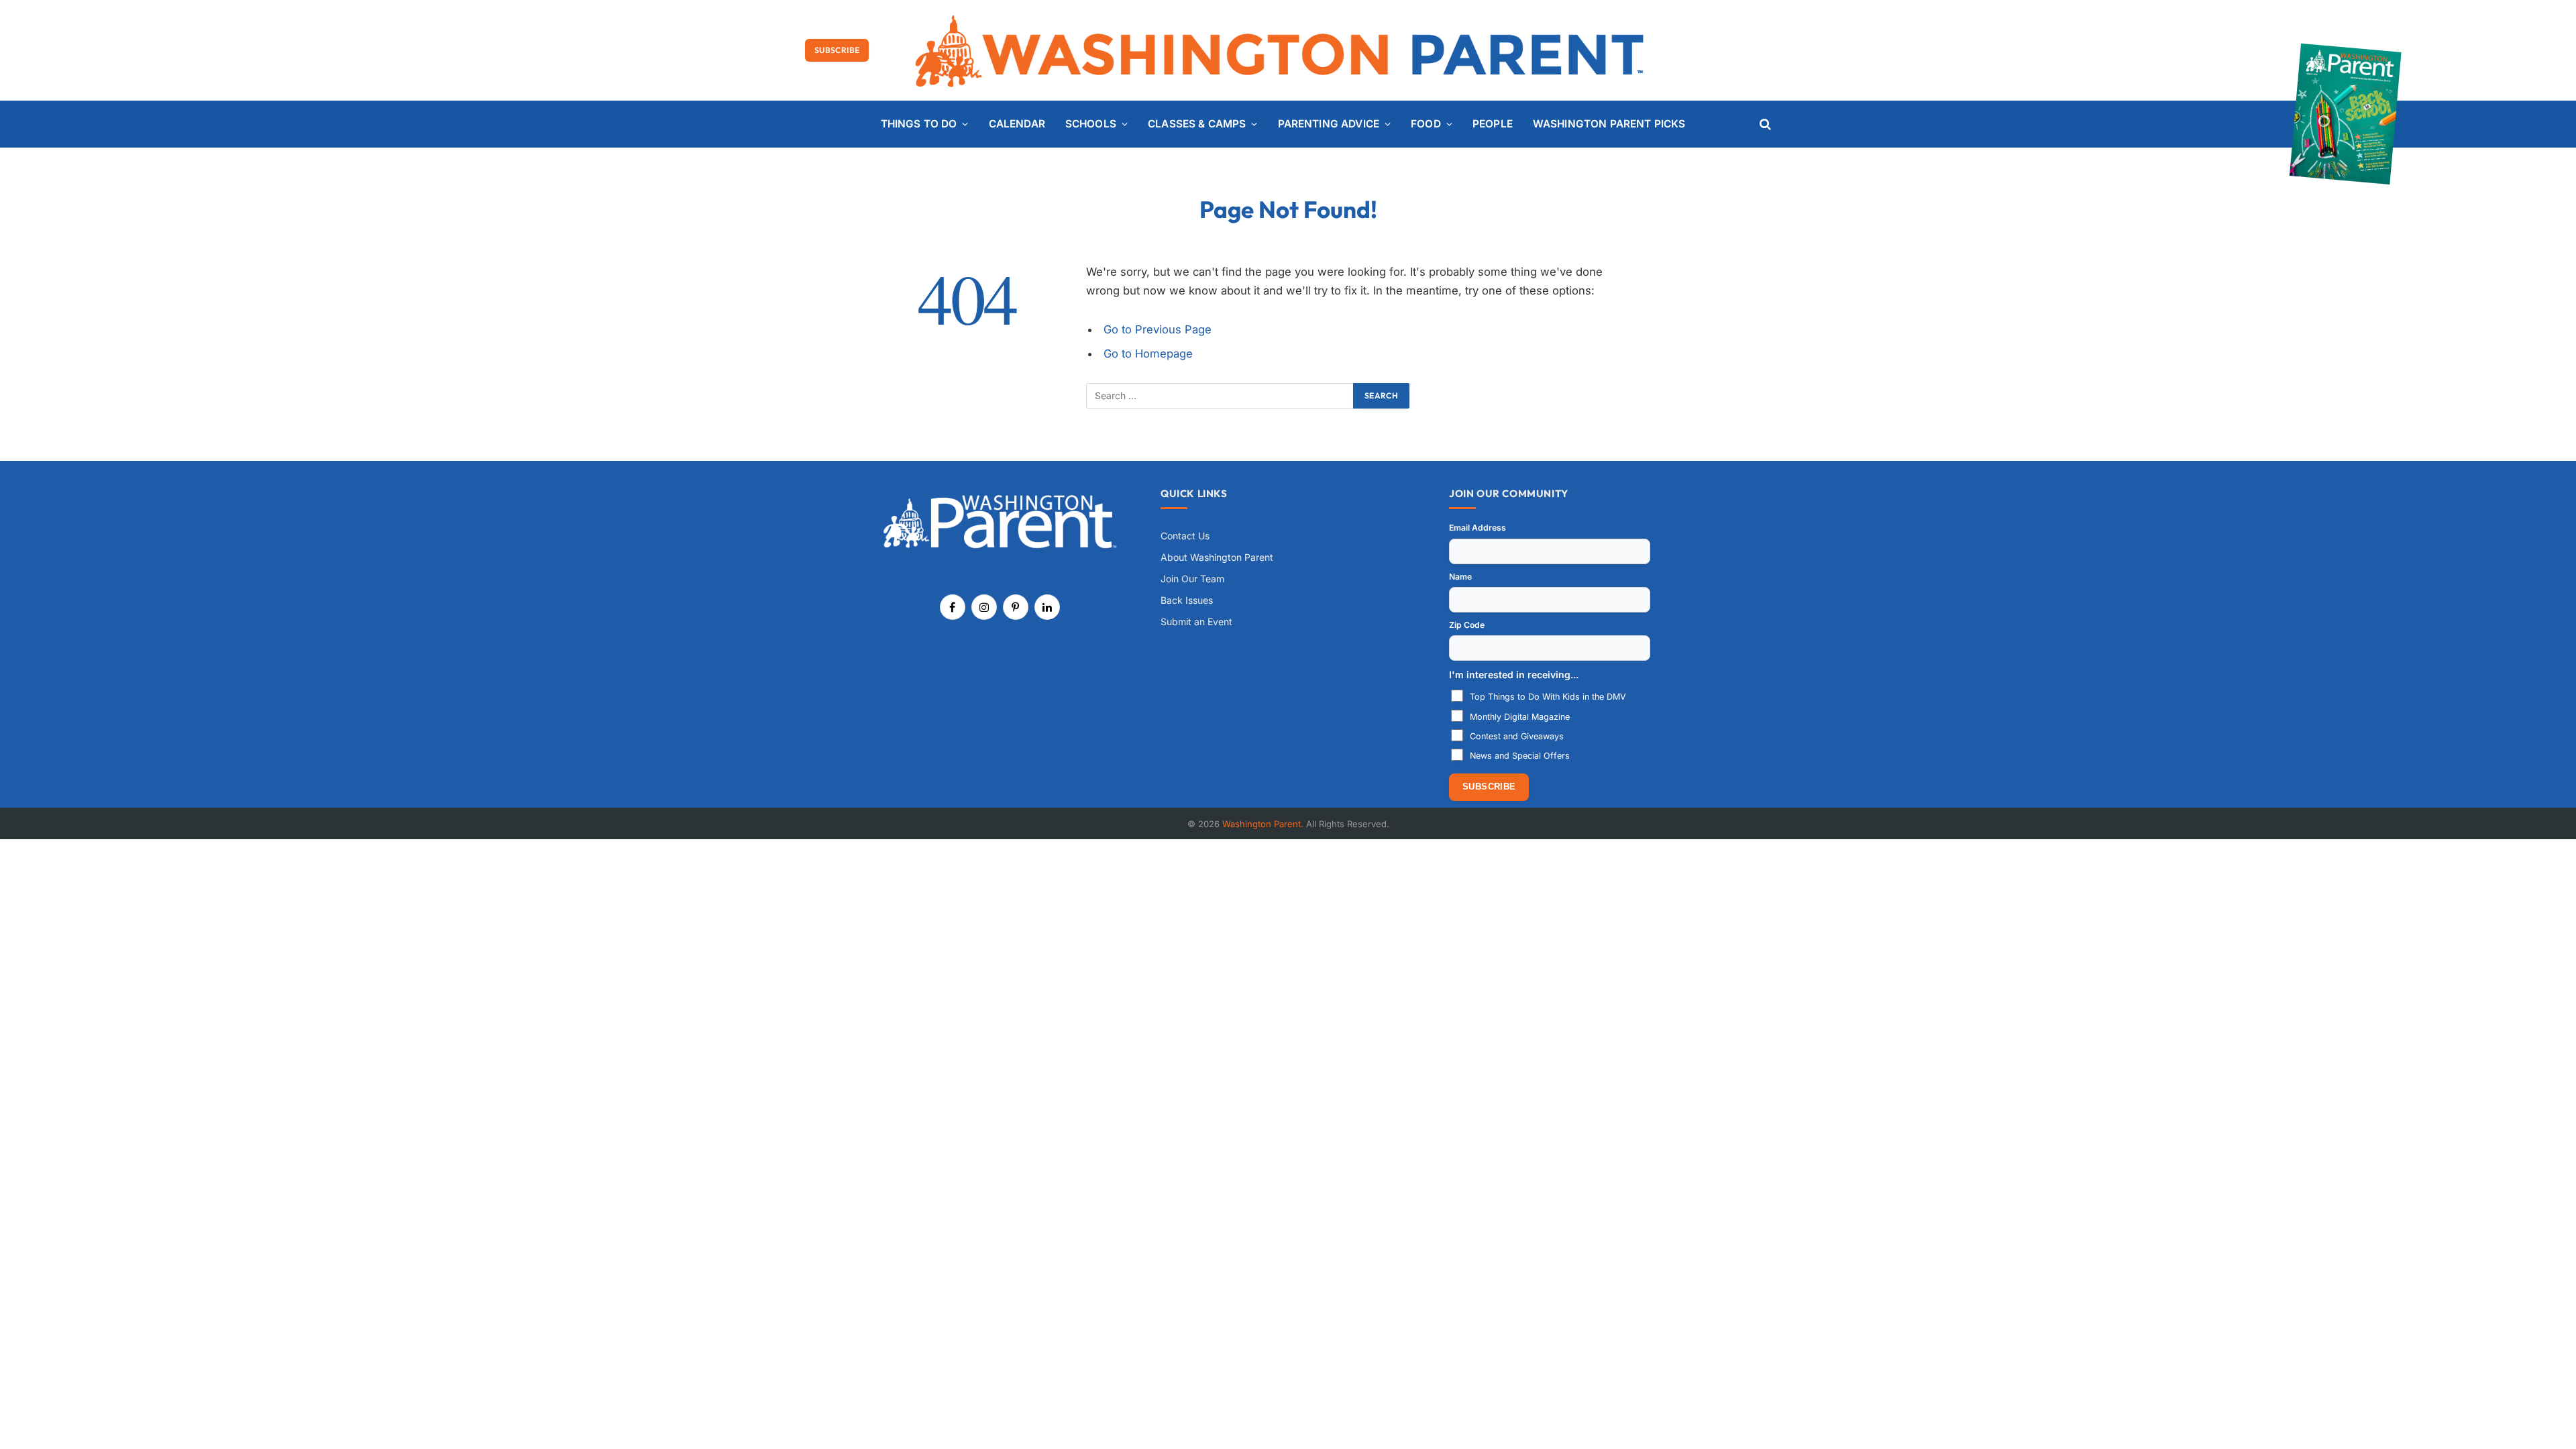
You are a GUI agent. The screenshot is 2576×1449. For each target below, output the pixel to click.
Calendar (1017, 124)
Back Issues (1187, 600)
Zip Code (1467, 625)
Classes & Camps (1197, 124)
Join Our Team (1192, 579)
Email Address (1478, 528)
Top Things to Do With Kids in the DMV (1548, 697)
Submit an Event (1196, 622)
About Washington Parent (1217, 557)
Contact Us (1185, 536)
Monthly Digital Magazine (1520, 717)
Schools (1091, 124)
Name (1460, 577)
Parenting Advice (1329, 124)
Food (1426, 124)
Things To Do (919, 124)
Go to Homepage (1148, 354)
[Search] (1764, 124)
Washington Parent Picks (1609, 124)
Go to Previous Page (1158, 329)
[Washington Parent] (1288, 50)
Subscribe (837, 50)
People (1493, 124)
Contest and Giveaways (1517, 736)
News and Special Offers (1520, 756)
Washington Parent (1262, 824)
